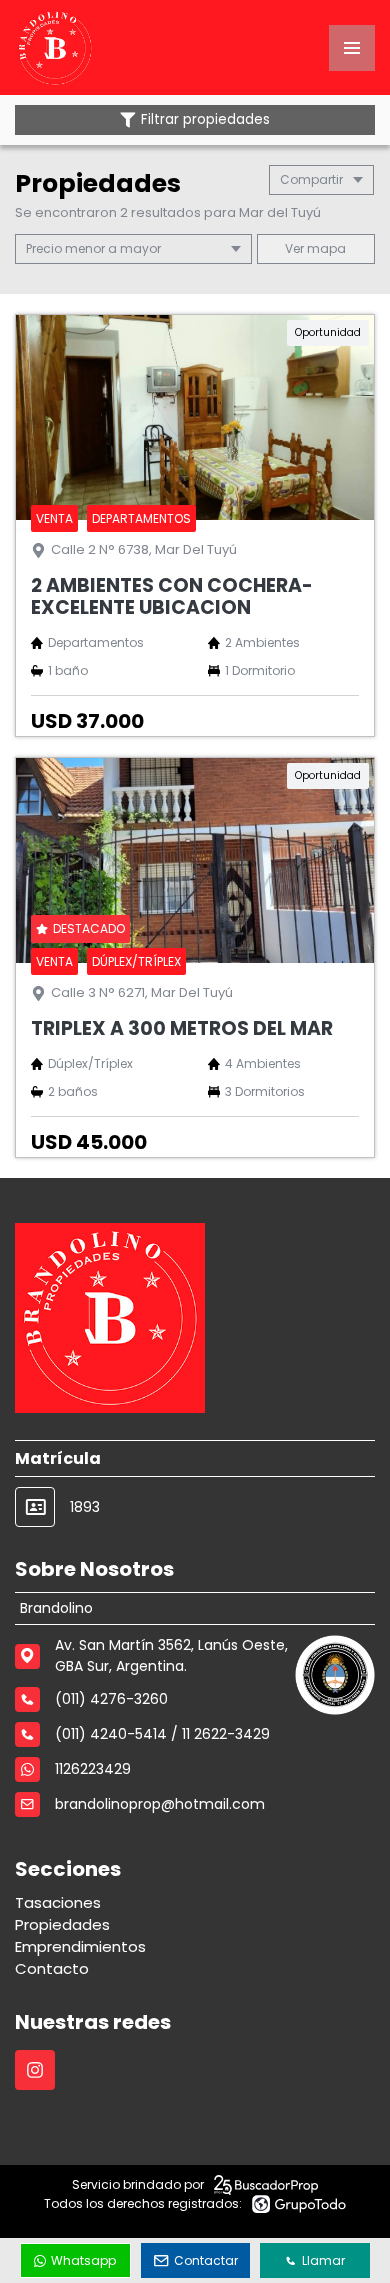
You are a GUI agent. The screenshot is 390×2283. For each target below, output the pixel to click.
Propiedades (62, 1924)
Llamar (323, 2260)
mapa (325, 248)
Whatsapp (83, 2260)
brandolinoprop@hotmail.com (160, 1804)
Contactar (206, 2260)
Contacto (52, 1968)
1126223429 (93, 1769)
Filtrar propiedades (205, 119)
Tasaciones (58, 1902)
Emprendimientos (80, 1946)
